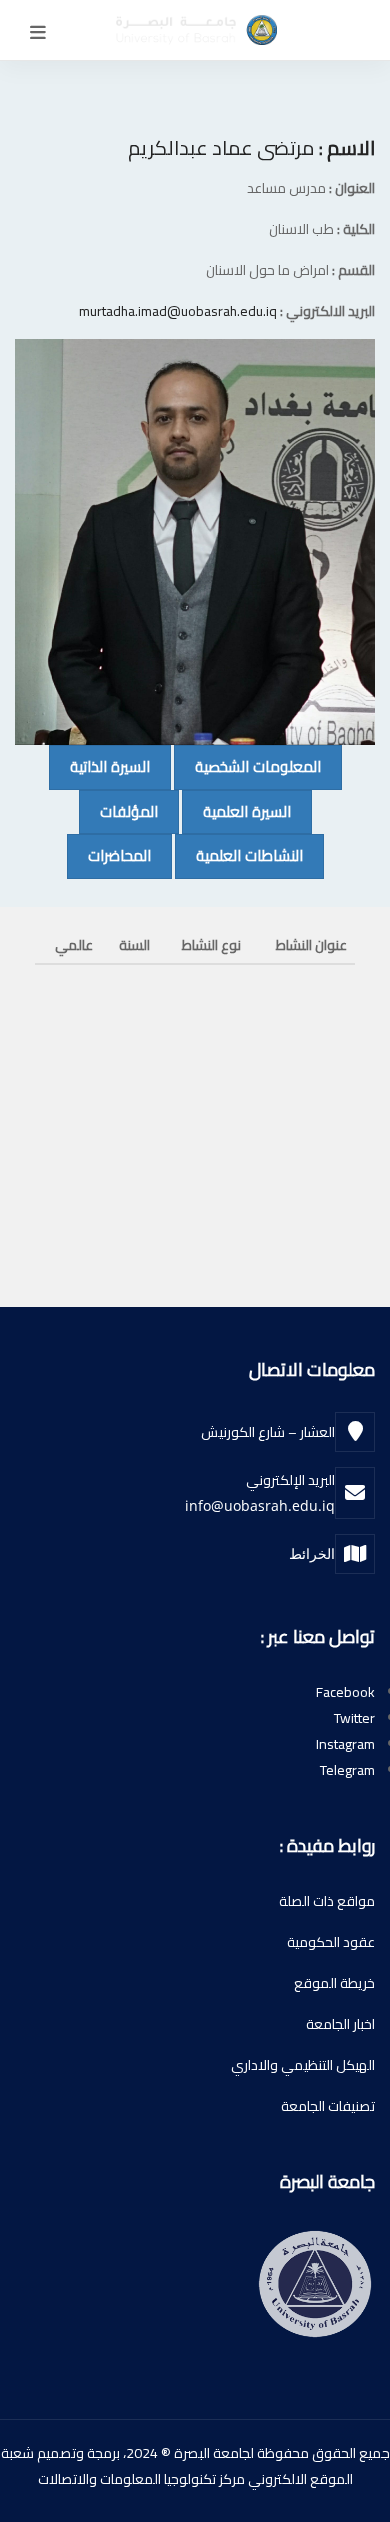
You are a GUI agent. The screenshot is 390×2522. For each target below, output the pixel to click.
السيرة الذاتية (99, 766)
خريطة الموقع (334, 1983)
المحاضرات (109, 855)
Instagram (345, 1744)
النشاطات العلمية (239, 855)
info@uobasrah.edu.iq (260, 1505)
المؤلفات (118, 811)
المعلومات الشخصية (247, 766)
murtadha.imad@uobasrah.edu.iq (178, 311)
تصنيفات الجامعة (328, 2106)
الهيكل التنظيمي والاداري (303, 2065)
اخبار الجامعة (340, 2024)
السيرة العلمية (236, 811)
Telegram (347, 1770)
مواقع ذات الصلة (327, 1901)
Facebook (345, 1692)
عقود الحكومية (331, 1942)
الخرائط (312, 1553)
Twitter (354, 1718)
